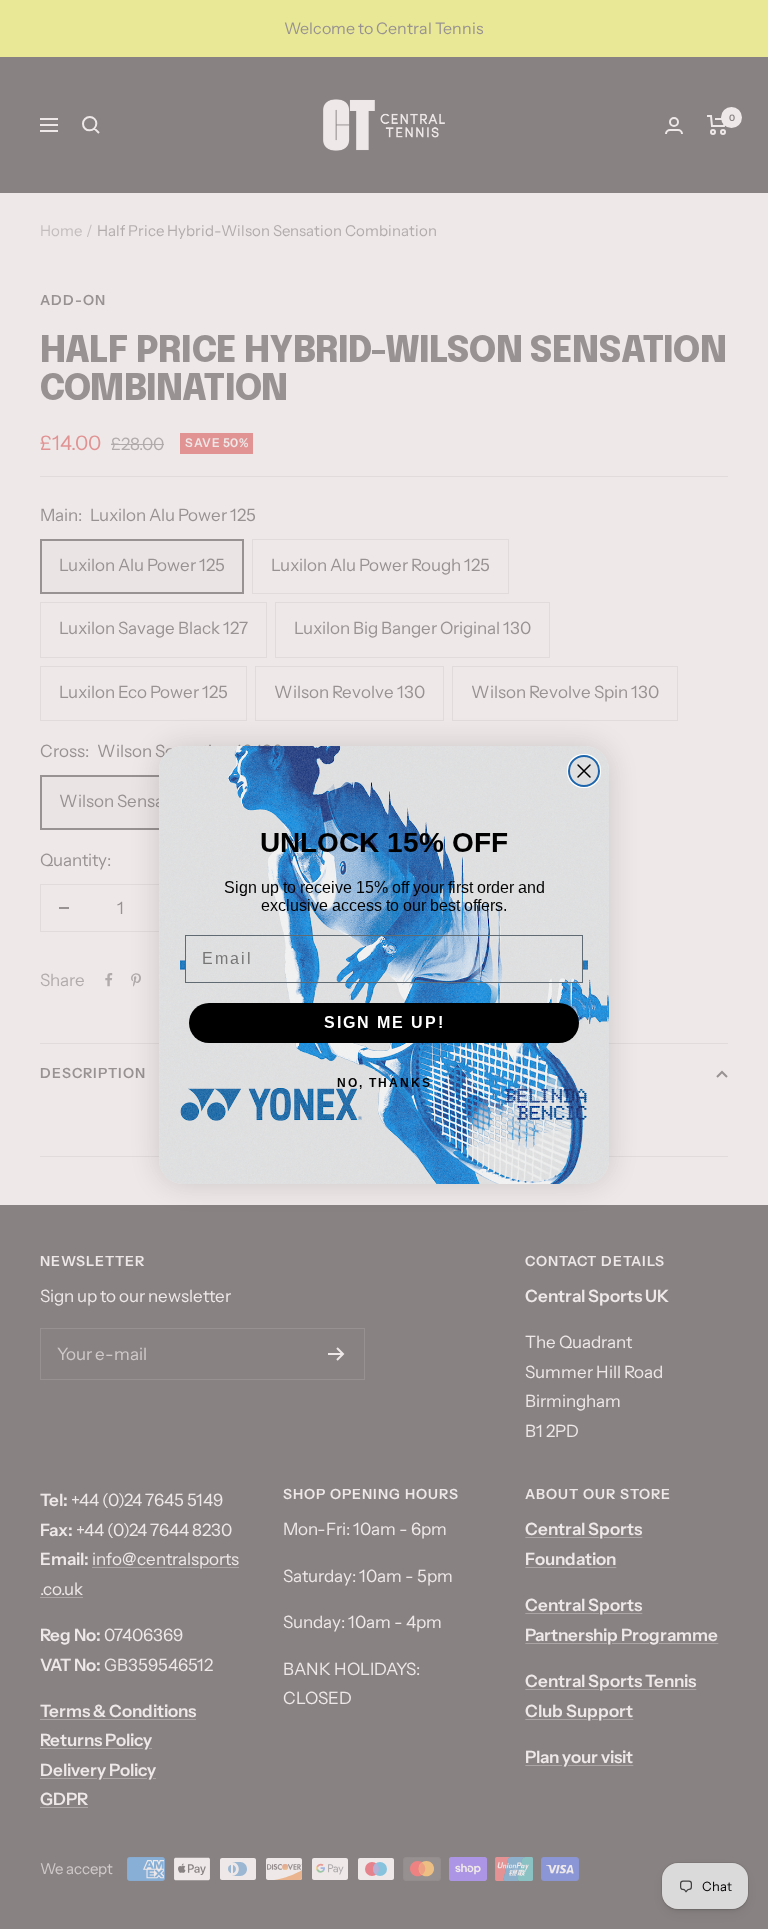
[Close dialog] (584, 771)
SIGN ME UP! (384, 1022)
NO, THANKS (384, 1083)
